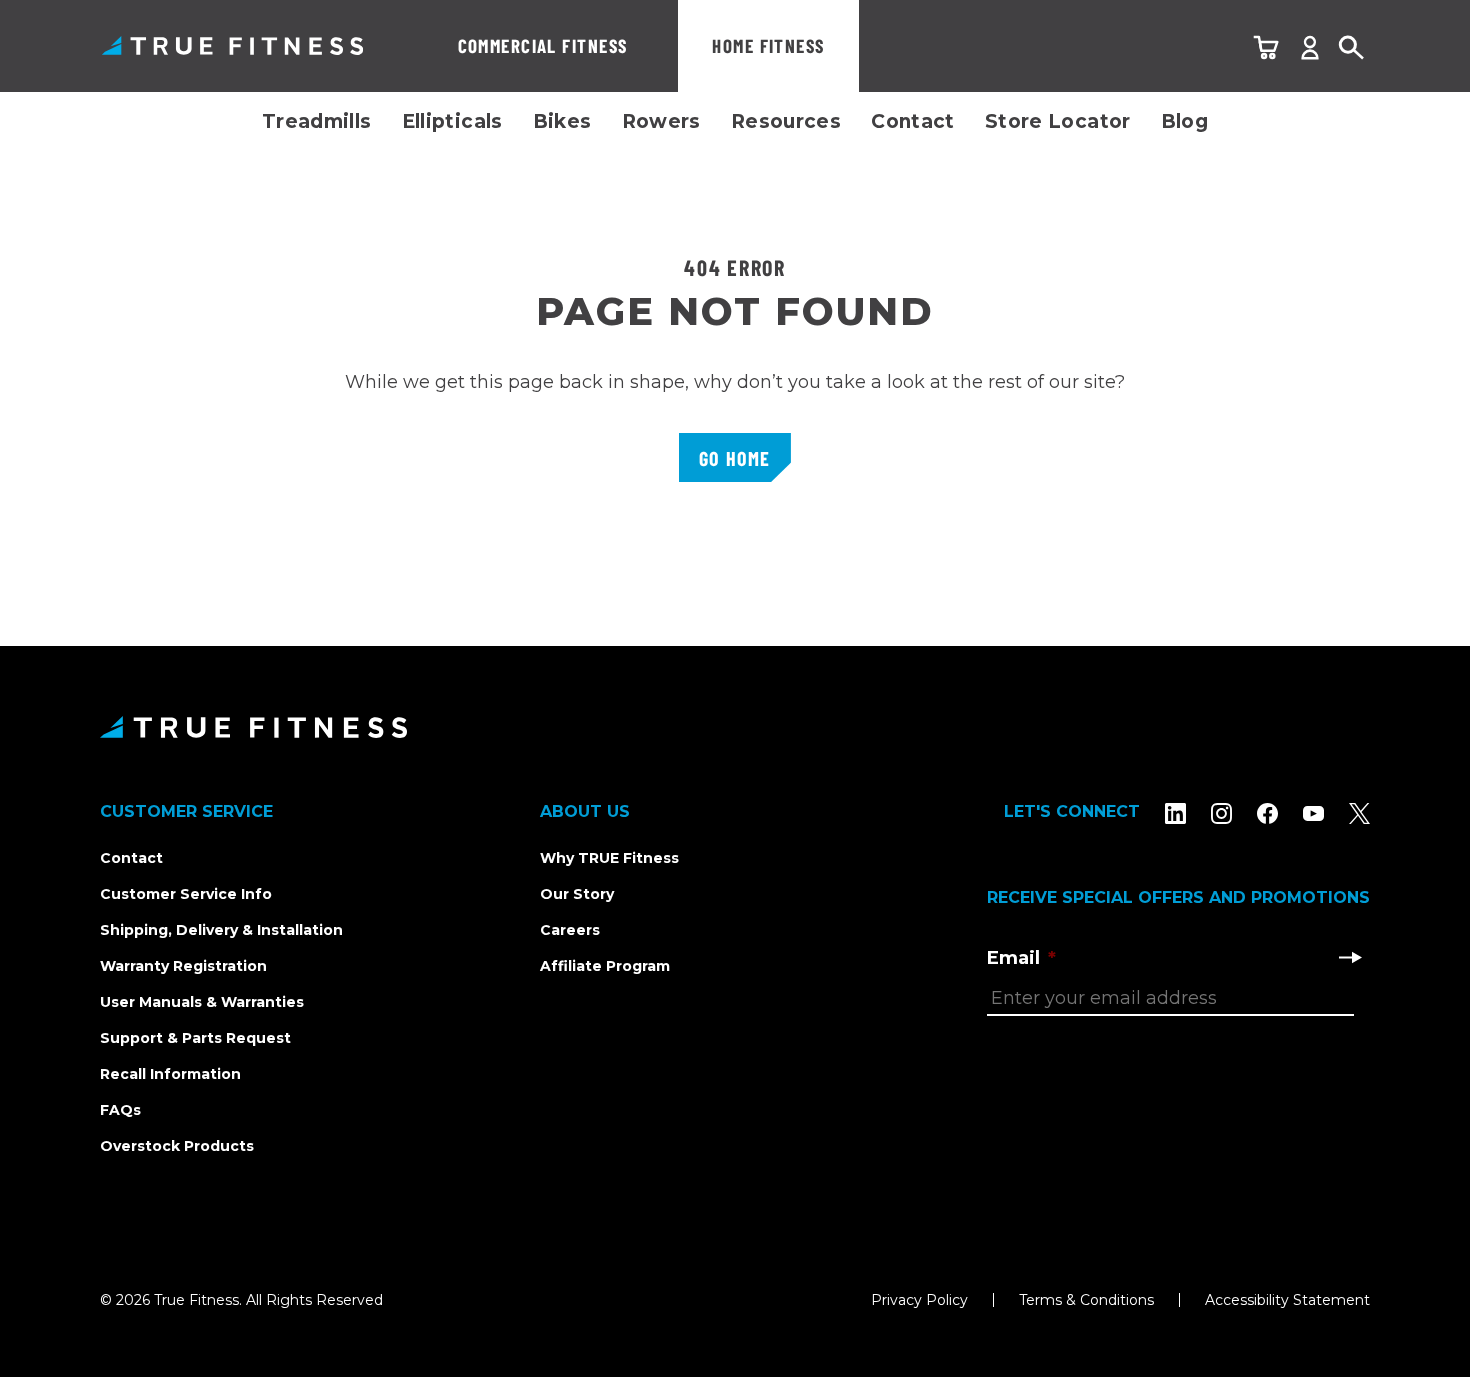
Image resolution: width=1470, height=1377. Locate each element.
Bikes (562, 121)
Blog (1185, 121)
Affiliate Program (605, 966)
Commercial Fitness (543, 45)
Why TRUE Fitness (609, 858)
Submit (1350, 957)
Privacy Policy (919, 1300)
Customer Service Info (186, 894)
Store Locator (1058, 121)
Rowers (661, 121)
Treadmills (317, 121)
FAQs (120, 1110)
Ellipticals (452, 121)
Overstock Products (177, 1146)
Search (1352, 48)
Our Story (577, 894)
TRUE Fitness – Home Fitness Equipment (232, 45)
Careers (570, 930)
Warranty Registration (183, 966)
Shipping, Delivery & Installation (221, 930)
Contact (913, 121)
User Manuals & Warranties (202, 1002)
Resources (786, 121)
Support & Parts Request (195, 1038)
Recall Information (170, 1074)
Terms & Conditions (1086, 1300)
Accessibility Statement (1287, 1300)
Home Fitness (768, 45)
